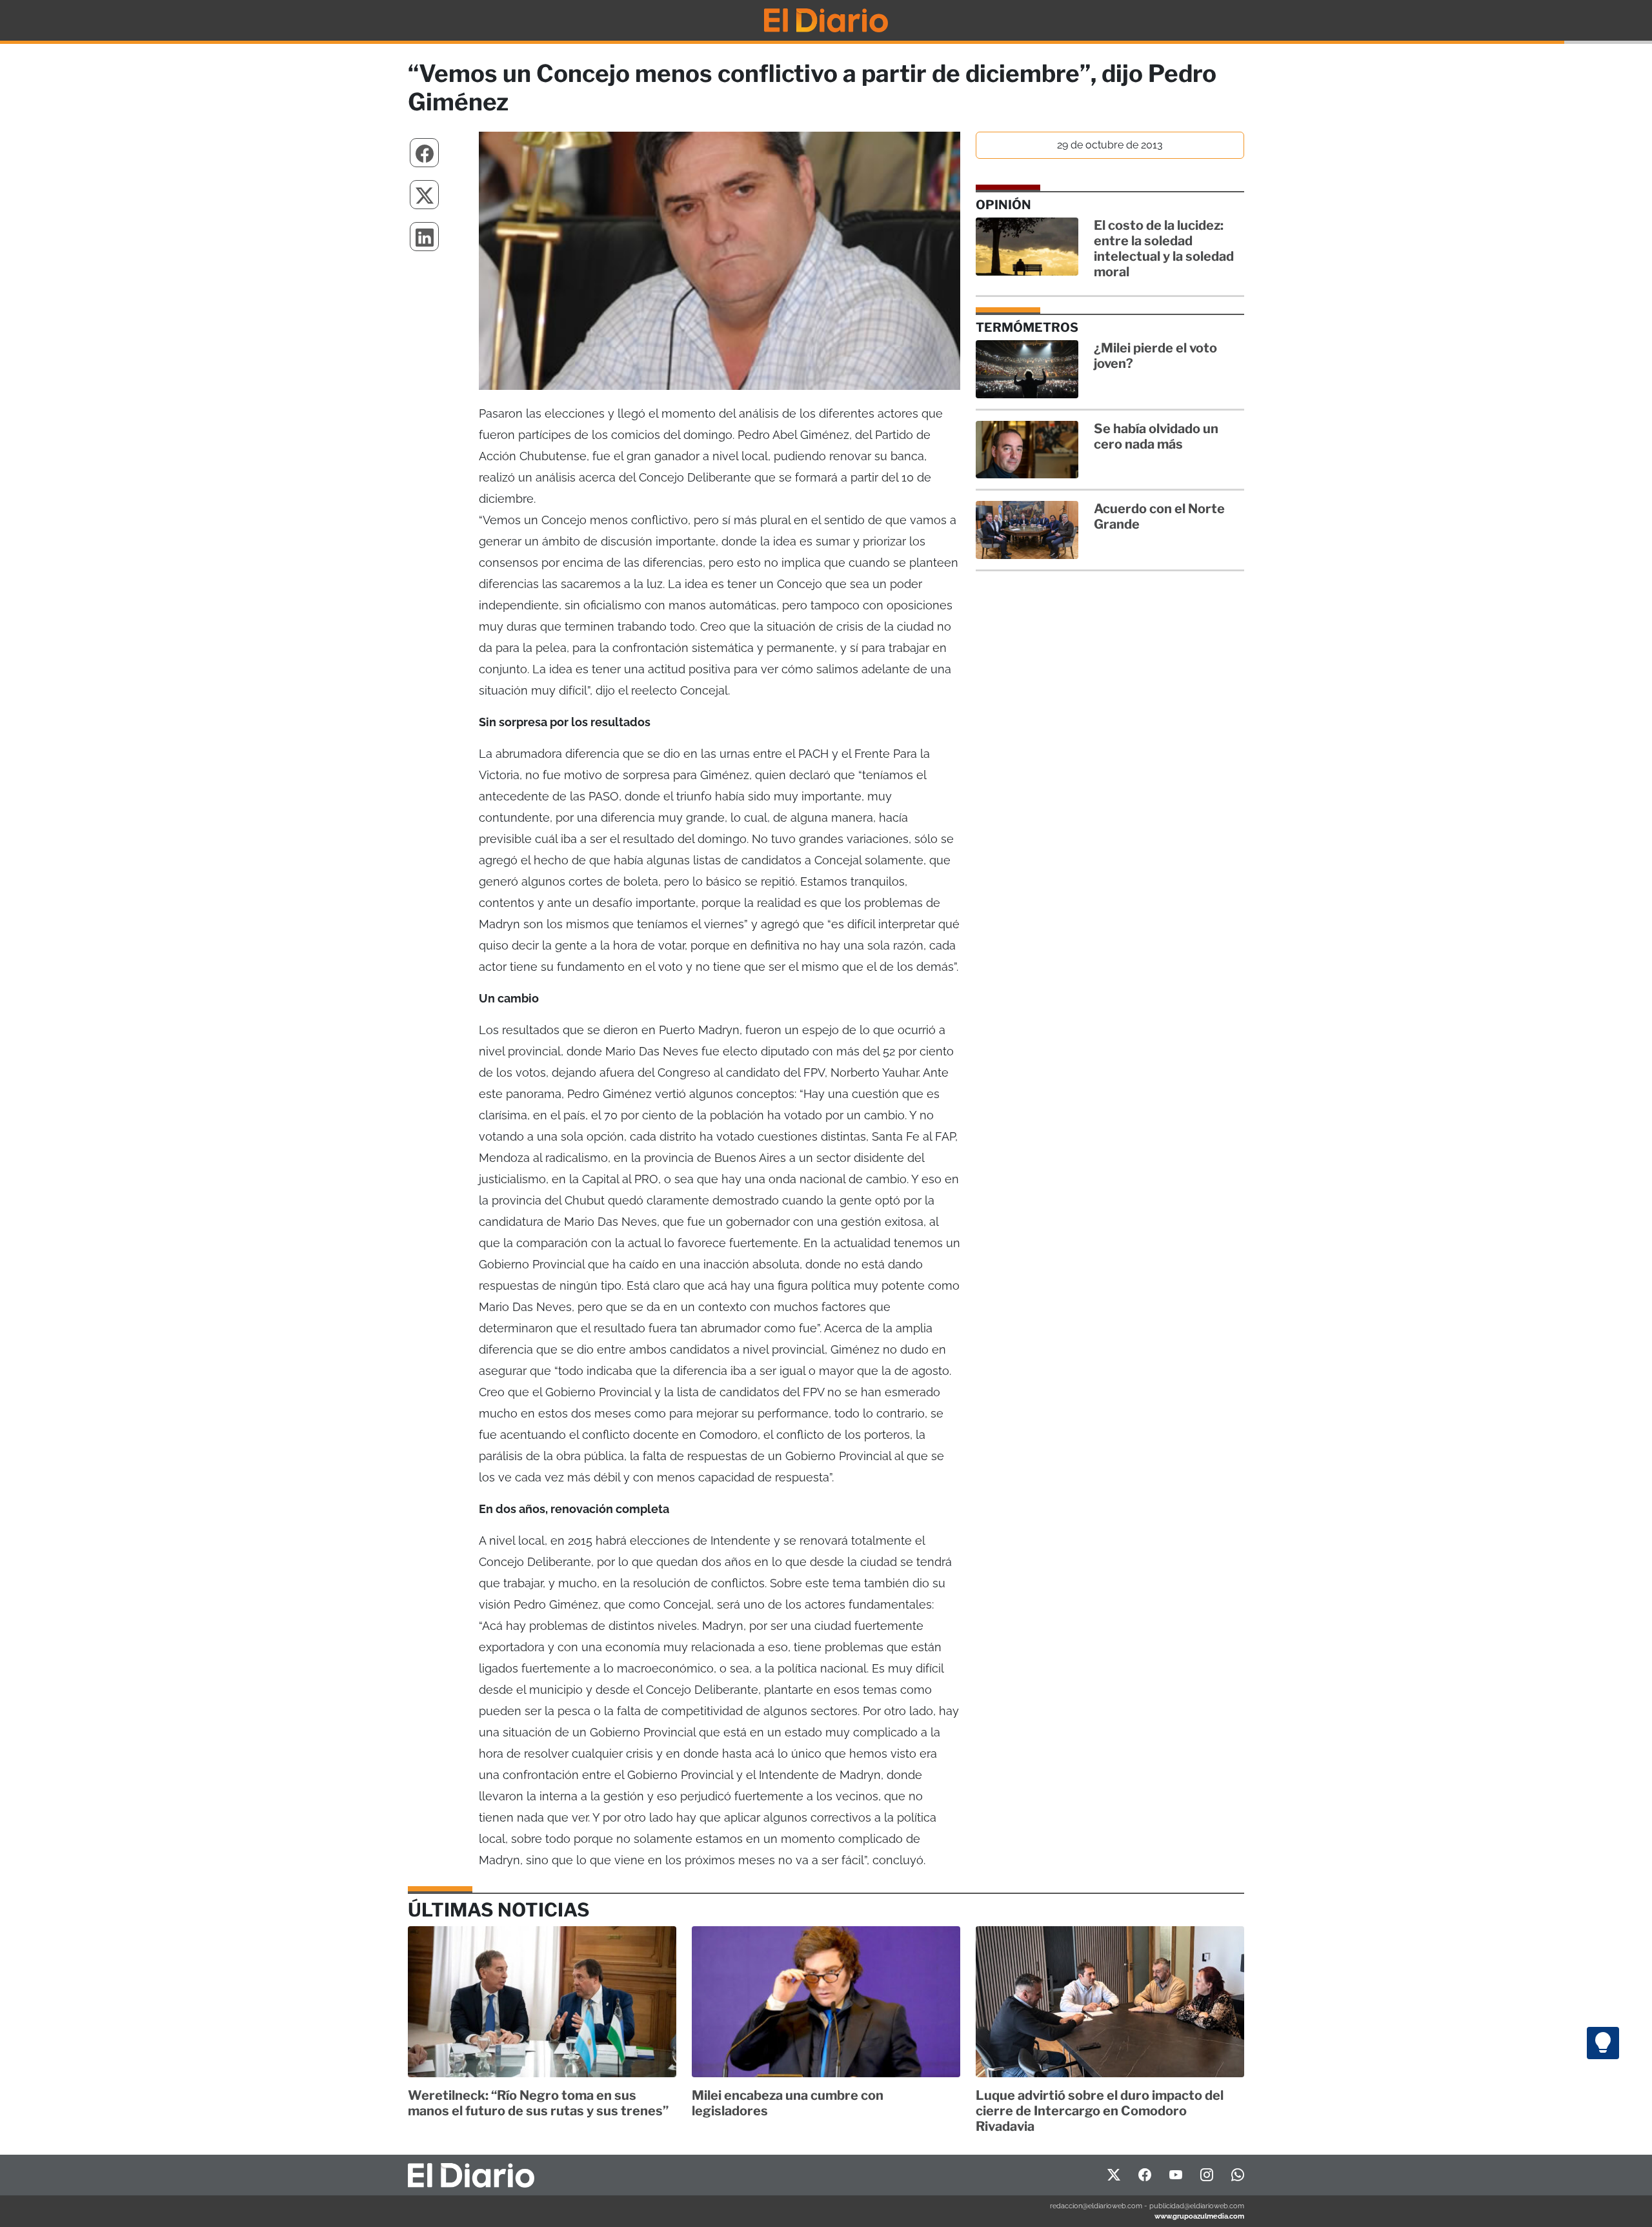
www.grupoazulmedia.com (1199, 2216)
